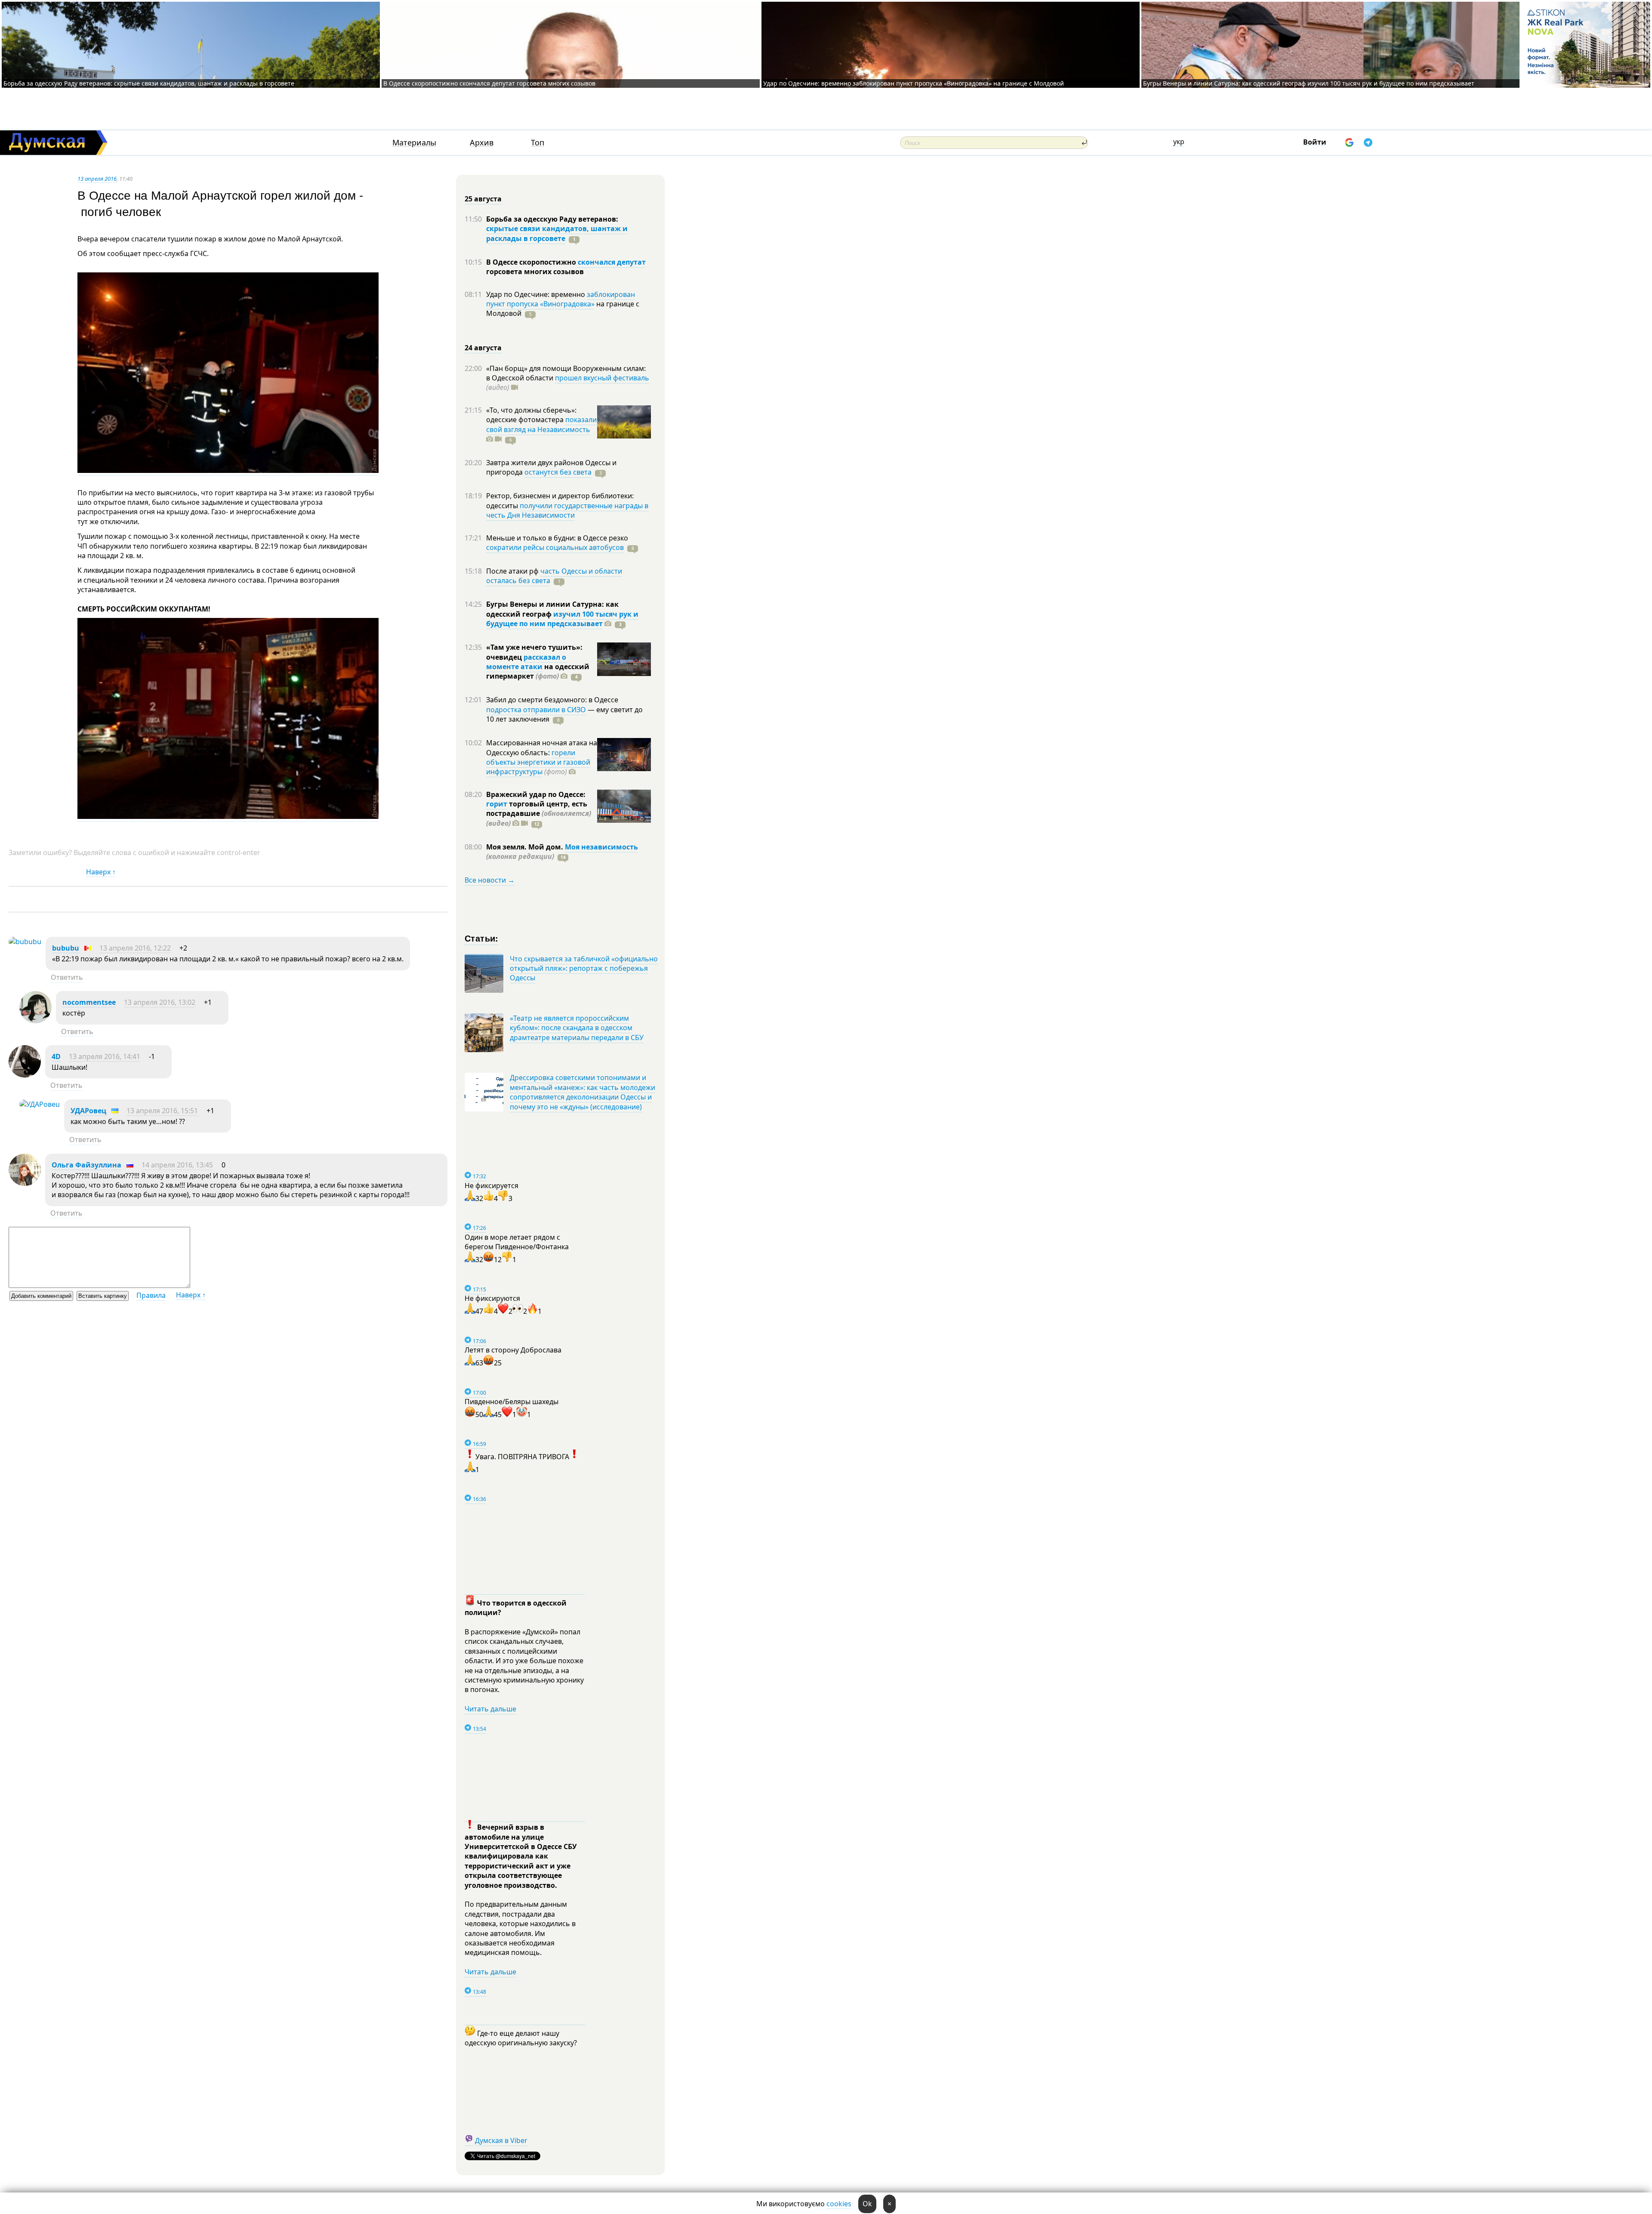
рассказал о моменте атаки (526, 662)
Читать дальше (490, 1709)
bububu (66, 948)
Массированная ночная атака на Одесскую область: (542, 747)
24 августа (483, 348)
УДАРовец (88, 1111)
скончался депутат (612, 262)
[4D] (25, 1075)
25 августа (483, 199)
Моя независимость (601, 847)
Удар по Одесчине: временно (536, 294)
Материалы (414, 143)
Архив (482, 143)
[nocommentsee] (35, 1021)
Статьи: (482, 938)
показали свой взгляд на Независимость (541, 424)
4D (56, 1056)
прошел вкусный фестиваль (602, 378)
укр (1179, 142)
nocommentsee (89, 1002)
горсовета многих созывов (535, 272)
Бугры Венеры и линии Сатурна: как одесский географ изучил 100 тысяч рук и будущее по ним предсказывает (1309, 83)
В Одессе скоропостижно (532, 262)
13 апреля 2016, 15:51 (162, 1111)
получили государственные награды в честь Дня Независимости (567, 510)
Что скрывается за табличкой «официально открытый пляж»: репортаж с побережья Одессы (584, 968)
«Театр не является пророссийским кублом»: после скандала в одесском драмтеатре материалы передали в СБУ (577, 1028)
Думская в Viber (501, 2140)
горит (497, 804)
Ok (867, 2204)
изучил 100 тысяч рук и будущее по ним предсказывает (562, 619)
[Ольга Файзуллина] (25, 1183)
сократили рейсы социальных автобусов (555, 547)
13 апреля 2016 (97, 179)
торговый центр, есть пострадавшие (539, 814)
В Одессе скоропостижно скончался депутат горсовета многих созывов (489, 83)
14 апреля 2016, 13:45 (177, 1165)
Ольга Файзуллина (86, 1165)
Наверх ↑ (101, 872)
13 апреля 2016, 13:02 (160, 1002)
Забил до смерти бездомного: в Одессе (552, 700)
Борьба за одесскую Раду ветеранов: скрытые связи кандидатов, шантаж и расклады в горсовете (149, 83)
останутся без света (558, 472)
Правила (151, 1295)
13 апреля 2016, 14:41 (105, 1056)
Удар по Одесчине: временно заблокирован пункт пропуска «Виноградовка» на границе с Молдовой (914, 83)
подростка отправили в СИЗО (536, 710)
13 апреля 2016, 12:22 (135, 948)
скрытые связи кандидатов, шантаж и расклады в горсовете (557, 233)
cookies (839, 2204)
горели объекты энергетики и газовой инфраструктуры (538, 762)
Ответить (67, 977)
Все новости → (490, 880)
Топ (538, 143)
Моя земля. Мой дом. (525, 847)
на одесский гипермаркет (538, 671)
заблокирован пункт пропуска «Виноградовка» (561, 299)
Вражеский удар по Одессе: (536, 794)
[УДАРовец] (40, 1104)
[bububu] (25, 942)
